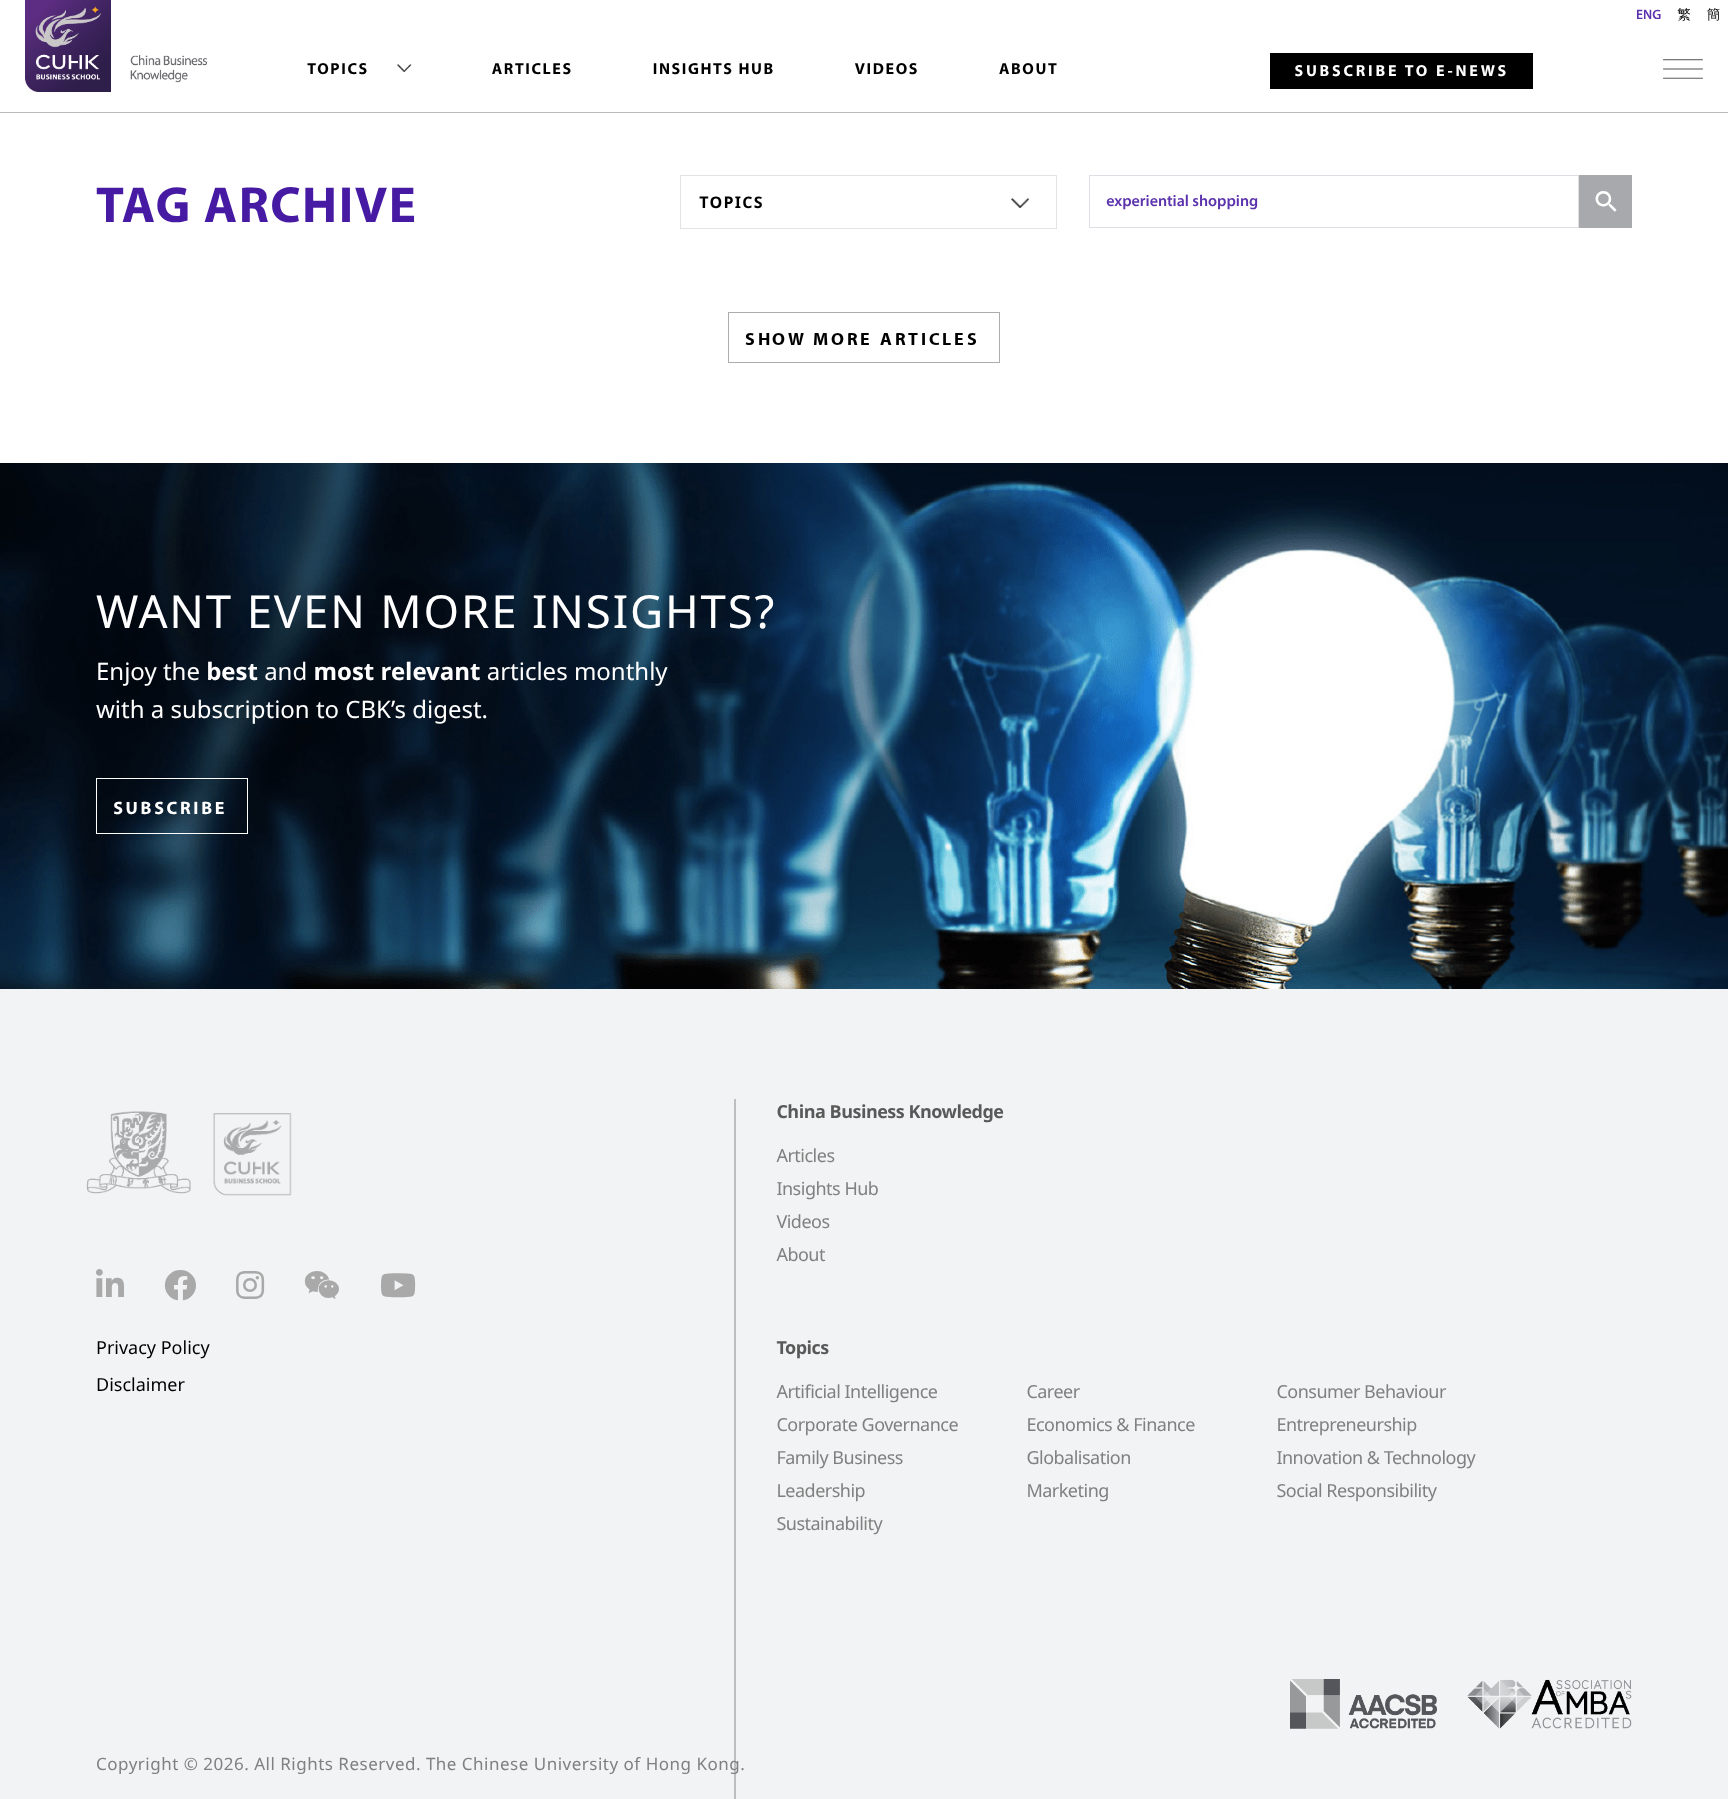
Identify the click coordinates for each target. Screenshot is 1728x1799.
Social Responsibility (1356, 1491)
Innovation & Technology (1375, 1458)
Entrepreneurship (1346, 1425)
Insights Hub (714, 69)
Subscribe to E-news (1401, 71)
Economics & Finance (1110, 1425)
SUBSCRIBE (170, 807)
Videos (887, 69)
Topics (337, 69)
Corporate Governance (867, 1425)
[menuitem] (359, 69)
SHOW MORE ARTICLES (862, 338)
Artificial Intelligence (856, 1392)
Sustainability (829, 1524)
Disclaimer (140, 1385)
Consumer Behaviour (1361, 1392)
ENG (1648, 14)
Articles (532, 69)
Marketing (1067, 1491)
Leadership (820, 1491)
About (1028, 69)
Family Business (839, 1458)
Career (1052, 1392)
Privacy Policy (153, 1348)
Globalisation (1078, 1458)
